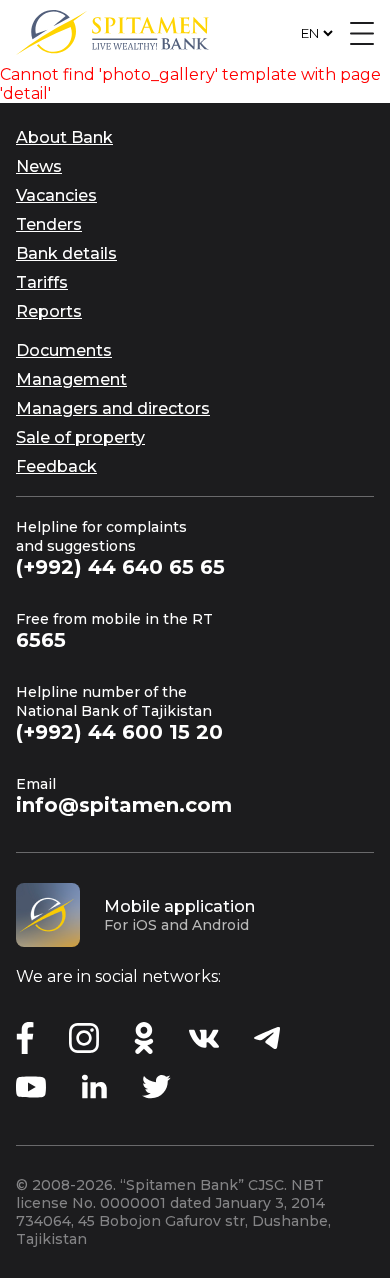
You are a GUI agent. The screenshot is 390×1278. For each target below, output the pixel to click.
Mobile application (179, 906)
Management (71, 379)
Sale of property (80, 437)
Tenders (49, 224)
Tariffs (42, 282)
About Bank (64, 137)
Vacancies (56, 195)
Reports (49, 311)
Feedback (56, 466)
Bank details (66, 253)
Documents (64, 350)
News (39, 166)
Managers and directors (113, 408)
